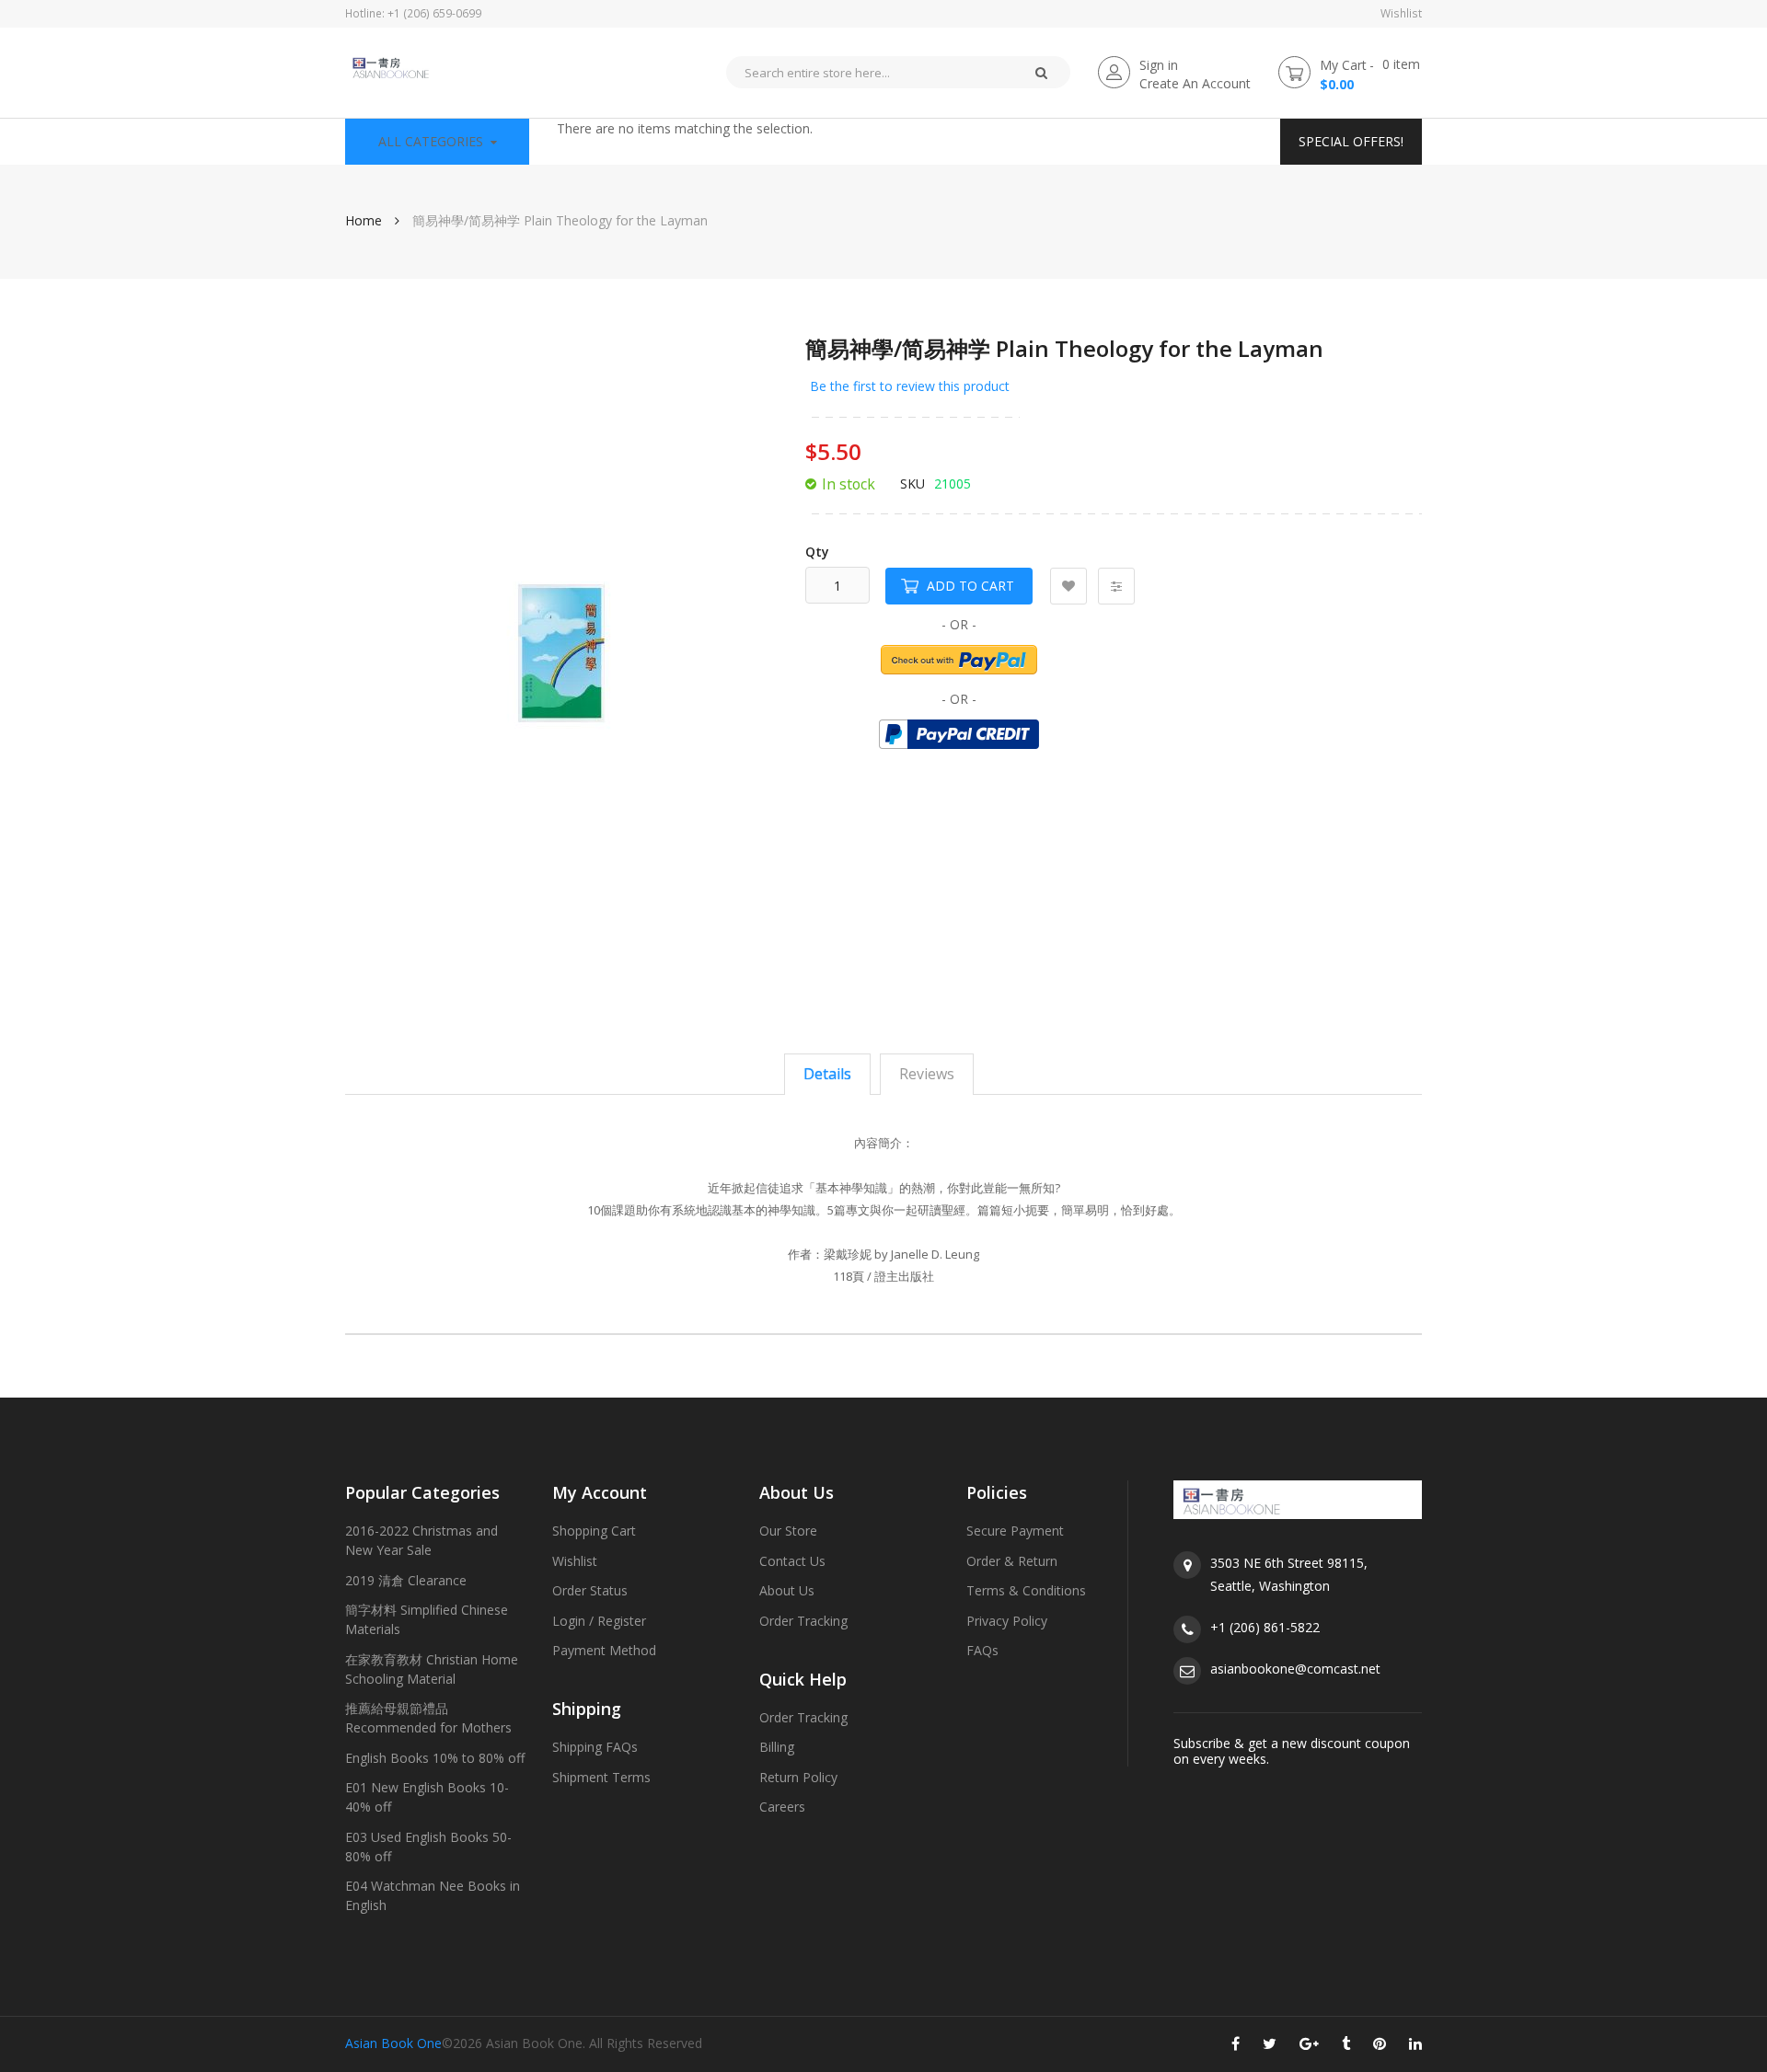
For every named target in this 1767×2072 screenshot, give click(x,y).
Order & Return (1012, 1561)
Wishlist (1401, 13)
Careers (782, 1807)
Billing (777, 1747)
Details (827, 1074)
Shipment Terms (601, 1777)
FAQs (982, 1650)
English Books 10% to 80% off (435, 1758)
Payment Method (604, 1650)
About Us (787, 1590)
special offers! (1351, 141)
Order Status (590, 1590)
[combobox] (869, 72)
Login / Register (599, 1621)
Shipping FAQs (595, 1747)
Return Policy (798, 1777)
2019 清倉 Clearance (406, 1580)
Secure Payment (1015, 1531)
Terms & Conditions (1026, 1590)
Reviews (927, 1074)
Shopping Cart (594, 1531)
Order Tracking (803, 1621)
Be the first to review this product (910, 386)
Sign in (1159, 65)
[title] (1236, 2047)
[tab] (827, 1074)
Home (364, 220)
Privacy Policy (1007, 1621)
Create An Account (1195, 83)
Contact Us (792, 1561)
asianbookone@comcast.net (1295, 1669)
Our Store (788, 1531)
